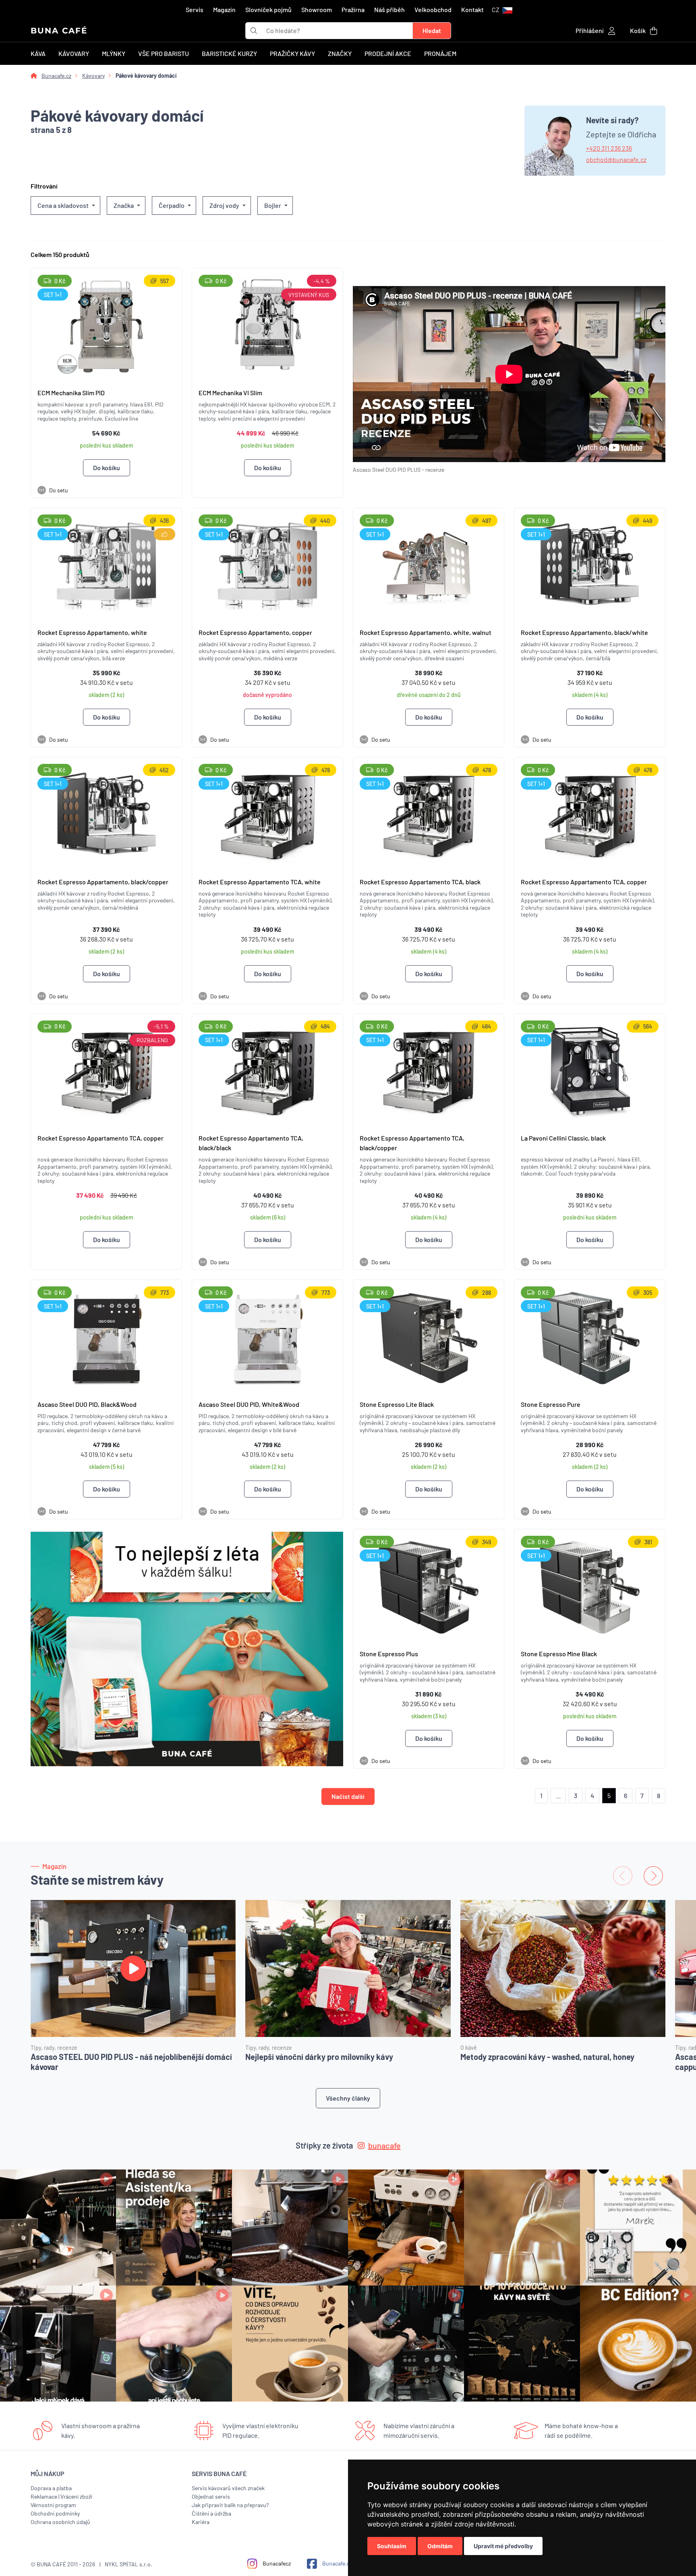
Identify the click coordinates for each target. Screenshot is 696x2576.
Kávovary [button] (74, 53)
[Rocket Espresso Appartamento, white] (106, 565)
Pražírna (353, 9)
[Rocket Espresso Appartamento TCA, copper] (590, 814)
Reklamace (44, 2496)
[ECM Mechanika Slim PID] (106, 325)
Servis (195, 9)
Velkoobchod (433, 9)
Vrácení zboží (76, 2496)
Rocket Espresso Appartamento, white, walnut (426, 632)
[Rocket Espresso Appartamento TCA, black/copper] (429, 1071)
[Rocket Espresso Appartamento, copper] (267, 565)
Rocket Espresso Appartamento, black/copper (103, 882)
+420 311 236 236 (609, 148)
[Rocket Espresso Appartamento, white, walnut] (429, 565)
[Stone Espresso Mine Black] (590, 1586)
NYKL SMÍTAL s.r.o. (128, 2564)
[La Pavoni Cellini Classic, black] (590, 1071)
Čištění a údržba (211, 2513)
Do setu (54, 490)
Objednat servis (211, 2496)
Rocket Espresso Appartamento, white (92, 632)
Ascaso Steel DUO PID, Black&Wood (87, 1404)
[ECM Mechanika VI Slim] (267, 325)
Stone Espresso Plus (389, 1654)
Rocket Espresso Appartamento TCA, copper (584, 882)
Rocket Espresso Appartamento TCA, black (420, 882)
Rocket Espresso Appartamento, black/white (584, 632)
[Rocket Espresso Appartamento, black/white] (590, 565)
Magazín (224, 9)
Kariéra (201, 2522)
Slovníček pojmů (268, 9)
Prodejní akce (388, 53)
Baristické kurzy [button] (229, 53)
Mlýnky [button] (114, 53)
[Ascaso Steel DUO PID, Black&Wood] (106, 1337)
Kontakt (472, 9)
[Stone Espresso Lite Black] (429, 1337)
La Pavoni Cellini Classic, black (563, 1138)
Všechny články (348, 2098)
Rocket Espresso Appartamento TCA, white (260, 882)
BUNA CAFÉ (59, 31)
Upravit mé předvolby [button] (503, 2546)
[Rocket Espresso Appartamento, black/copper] (106, 814)
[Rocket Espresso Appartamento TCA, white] (267, 814)
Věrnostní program (53, 2505)
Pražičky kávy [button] (292, 53)
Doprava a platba (51, 2488)
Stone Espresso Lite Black (397, 1404)
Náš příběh (389, 9)
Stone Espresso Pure (551, 1404)
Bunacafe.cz (56, 76)
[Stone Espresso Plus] (429, 1586)
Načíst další (348, 1796)
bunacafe (384, 2145)
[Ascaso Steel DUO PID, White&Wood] (267, 1337)
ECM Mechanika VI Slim (230, 393)
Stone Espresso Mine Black (559, 1654)
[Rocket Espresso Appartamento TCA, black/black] (267, 1071)
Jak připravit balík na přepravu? (230, 2505)
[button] (502, 10)
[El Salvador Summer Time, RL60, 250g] (187, 1649)
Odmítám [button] (440, 2546)
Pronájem (440, 53)
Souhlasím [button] (392, 2546)
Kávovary (93, 76)
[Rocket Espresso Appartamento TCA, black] (429, 814)
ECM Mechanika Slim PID (71, 393)
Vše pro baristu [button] (164, 53)
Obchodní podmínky (55, 2513)
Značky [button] (340, 53)
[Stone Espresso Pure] (590, 1337)
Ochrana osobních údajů (60, 2522)
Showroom (317, 9)
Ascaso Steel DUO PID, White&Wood (249, 1404)
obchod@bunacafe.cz (616, 159)
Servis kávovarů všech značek (228, 2488)
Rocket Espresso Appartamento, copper (255, 632)
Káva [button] (38, 53)
